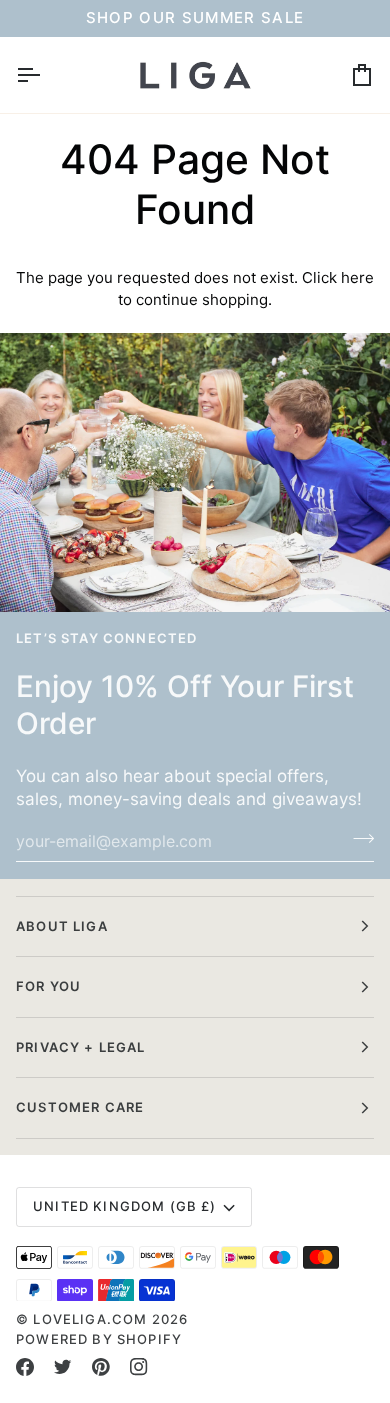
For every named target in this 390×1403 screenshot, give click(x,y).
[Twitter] (63, 1367)
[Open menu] (46, 75)
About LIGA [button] (62, 926)
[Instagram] (139, 1367)
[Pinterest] (101, 1367)
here (357, 277)
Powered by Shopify (99, 1339)
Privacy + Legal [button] (81, 1047)
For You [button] (48, 986)
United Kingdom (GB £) (125, 1206)
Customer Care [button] (80, 1107)
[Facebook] (25, 1367)
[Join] (357, 839)
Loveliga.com (90, 1319)
